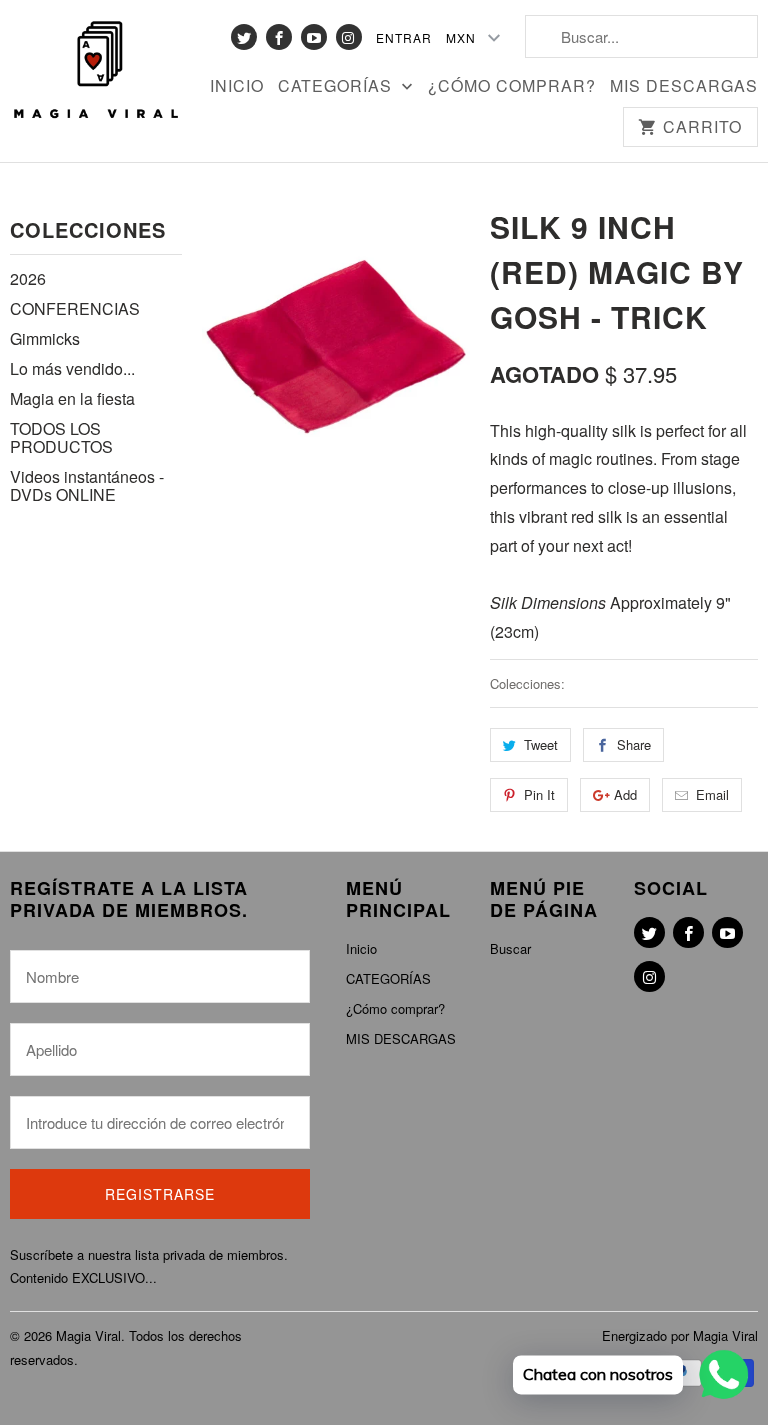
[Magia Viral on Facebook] (279, 37)
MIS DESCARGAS (684, 87)
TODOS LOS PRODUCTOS (61, 437)
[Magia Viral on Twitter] (244, 37)
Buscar (510, 948)
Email (712, 794)
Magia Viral (88, 1335)
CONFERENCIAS (75, 308)
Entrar (404, 37)
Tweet (541, 744)
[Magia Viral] (96, 71)
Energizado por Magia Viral (680, 1335)
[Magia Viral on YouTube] (314, 37)
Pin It (539, 794)
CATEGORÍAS (337, 87)
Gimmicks (45, 338)
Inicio (237, 87)
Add (625, 794)
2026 (28, 278)
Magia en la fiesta (72, 398)
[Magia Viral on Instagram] (349, 37)
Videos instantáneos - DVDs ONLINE (87, 485)
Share (634, 744)
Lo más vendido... (72, 368)
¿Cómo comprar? (512, 87)
